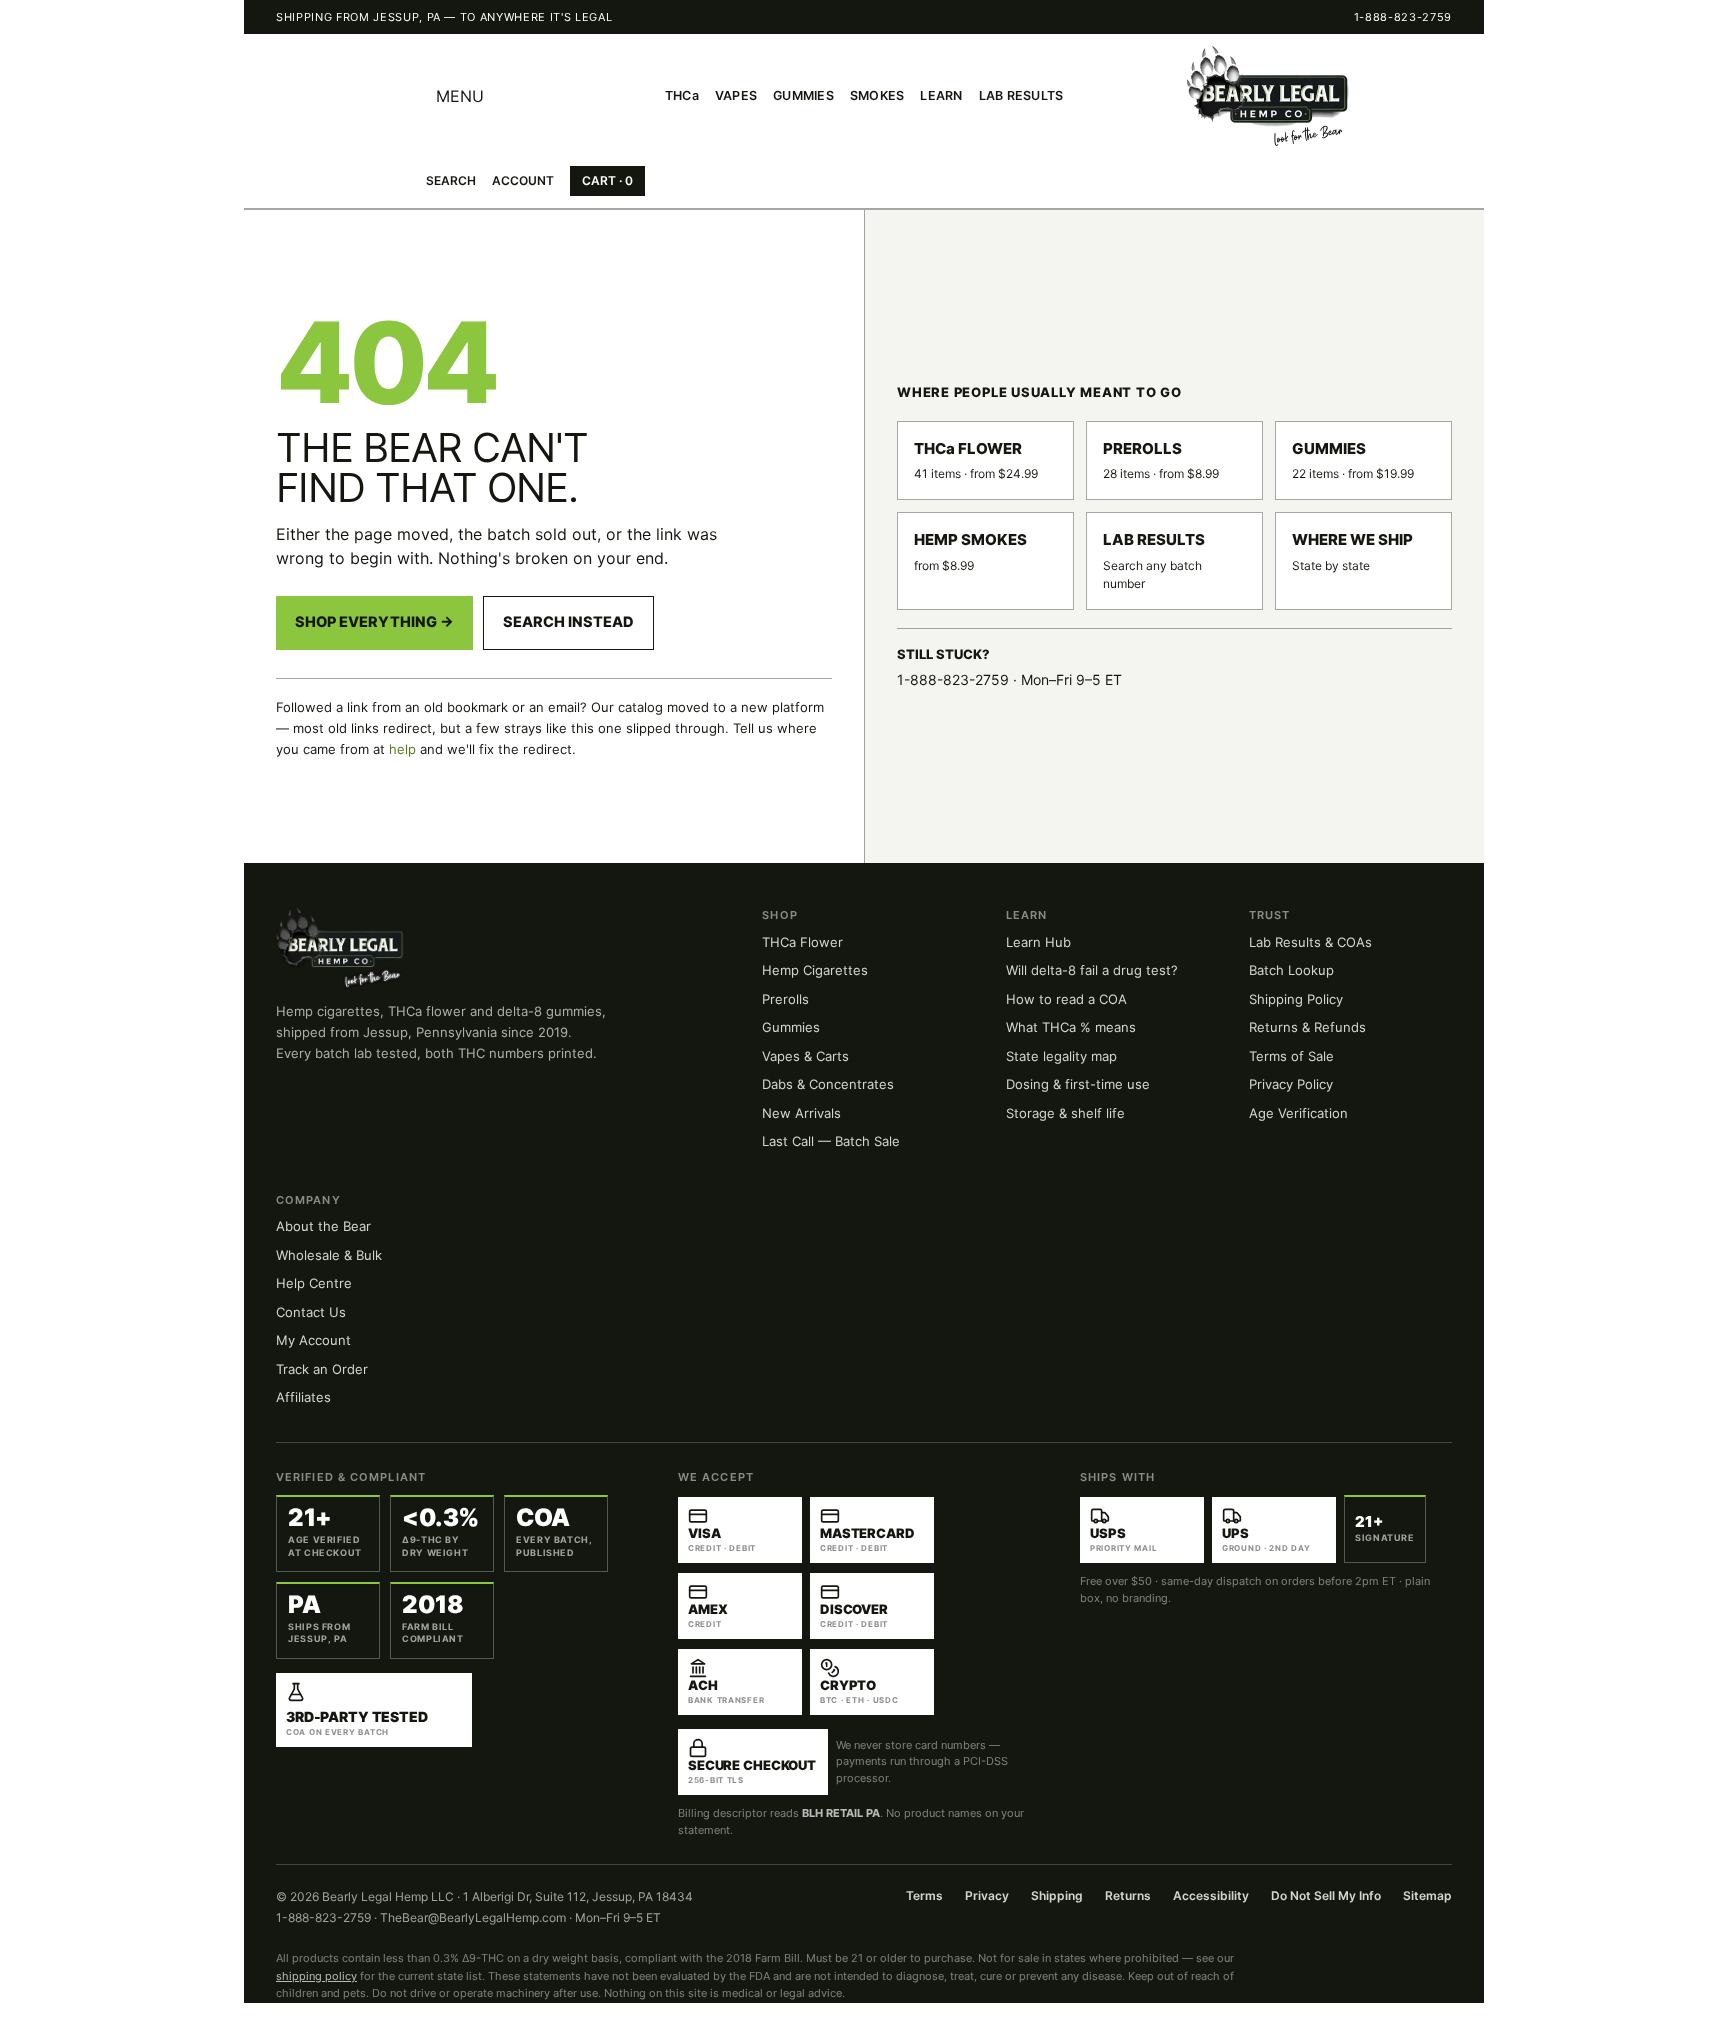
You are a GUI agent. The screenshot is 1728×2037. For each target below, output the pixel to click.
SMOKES (877, 95)
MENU (460, 96)
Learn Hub (1038, 942)
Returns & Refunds (1307, 1027)
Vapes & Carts (805, 1056)
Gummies (791, 1027)
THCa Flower (802, 942)
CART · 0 (607, 180)
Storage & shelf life (1065, 1113)
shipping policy (316, 1976)
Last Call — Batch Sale (831, 1141)
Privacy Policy (1291, 1084)
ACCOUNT (523, 180)
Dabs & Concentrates (828, 1084)
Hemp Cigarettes (815, 970)
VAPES (736, 95)
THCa (682, 95)
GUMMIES (803, 95)
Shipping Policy (1296, 999)
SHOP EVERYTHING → (374, 622)
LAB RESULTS (1021, 95)
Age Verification (1298, 1113)
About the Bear (323, 1226)
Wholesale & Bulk (329, 1255)
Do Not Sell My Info (1326, 1895)
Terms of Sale (1291, 1056)
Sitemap (1427, 1895)
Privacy (987, 1895)
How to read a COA (1066, 999)
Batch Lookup (1291, 970)
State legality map (1061, 1056)
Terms (924, 1895)
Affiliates (303, 1397)
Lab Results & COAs (1310, 942)
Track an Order (322, 1369)
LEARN (941, 95)
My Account (313, 1340)
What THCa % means (1071, 1027)
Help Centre (314, 1283)
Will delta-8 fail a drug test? (1092, 970)
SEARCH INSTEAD (568, 622)
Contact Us (311, 1312)
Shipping (1057, 1895)
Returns (1128, 1895)
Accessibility (1211, 1895)
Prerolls (785, 999)
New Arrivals (801, 1113)
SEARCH (451, 180)
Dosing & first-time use (1078, 1084)
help (402, 749)
